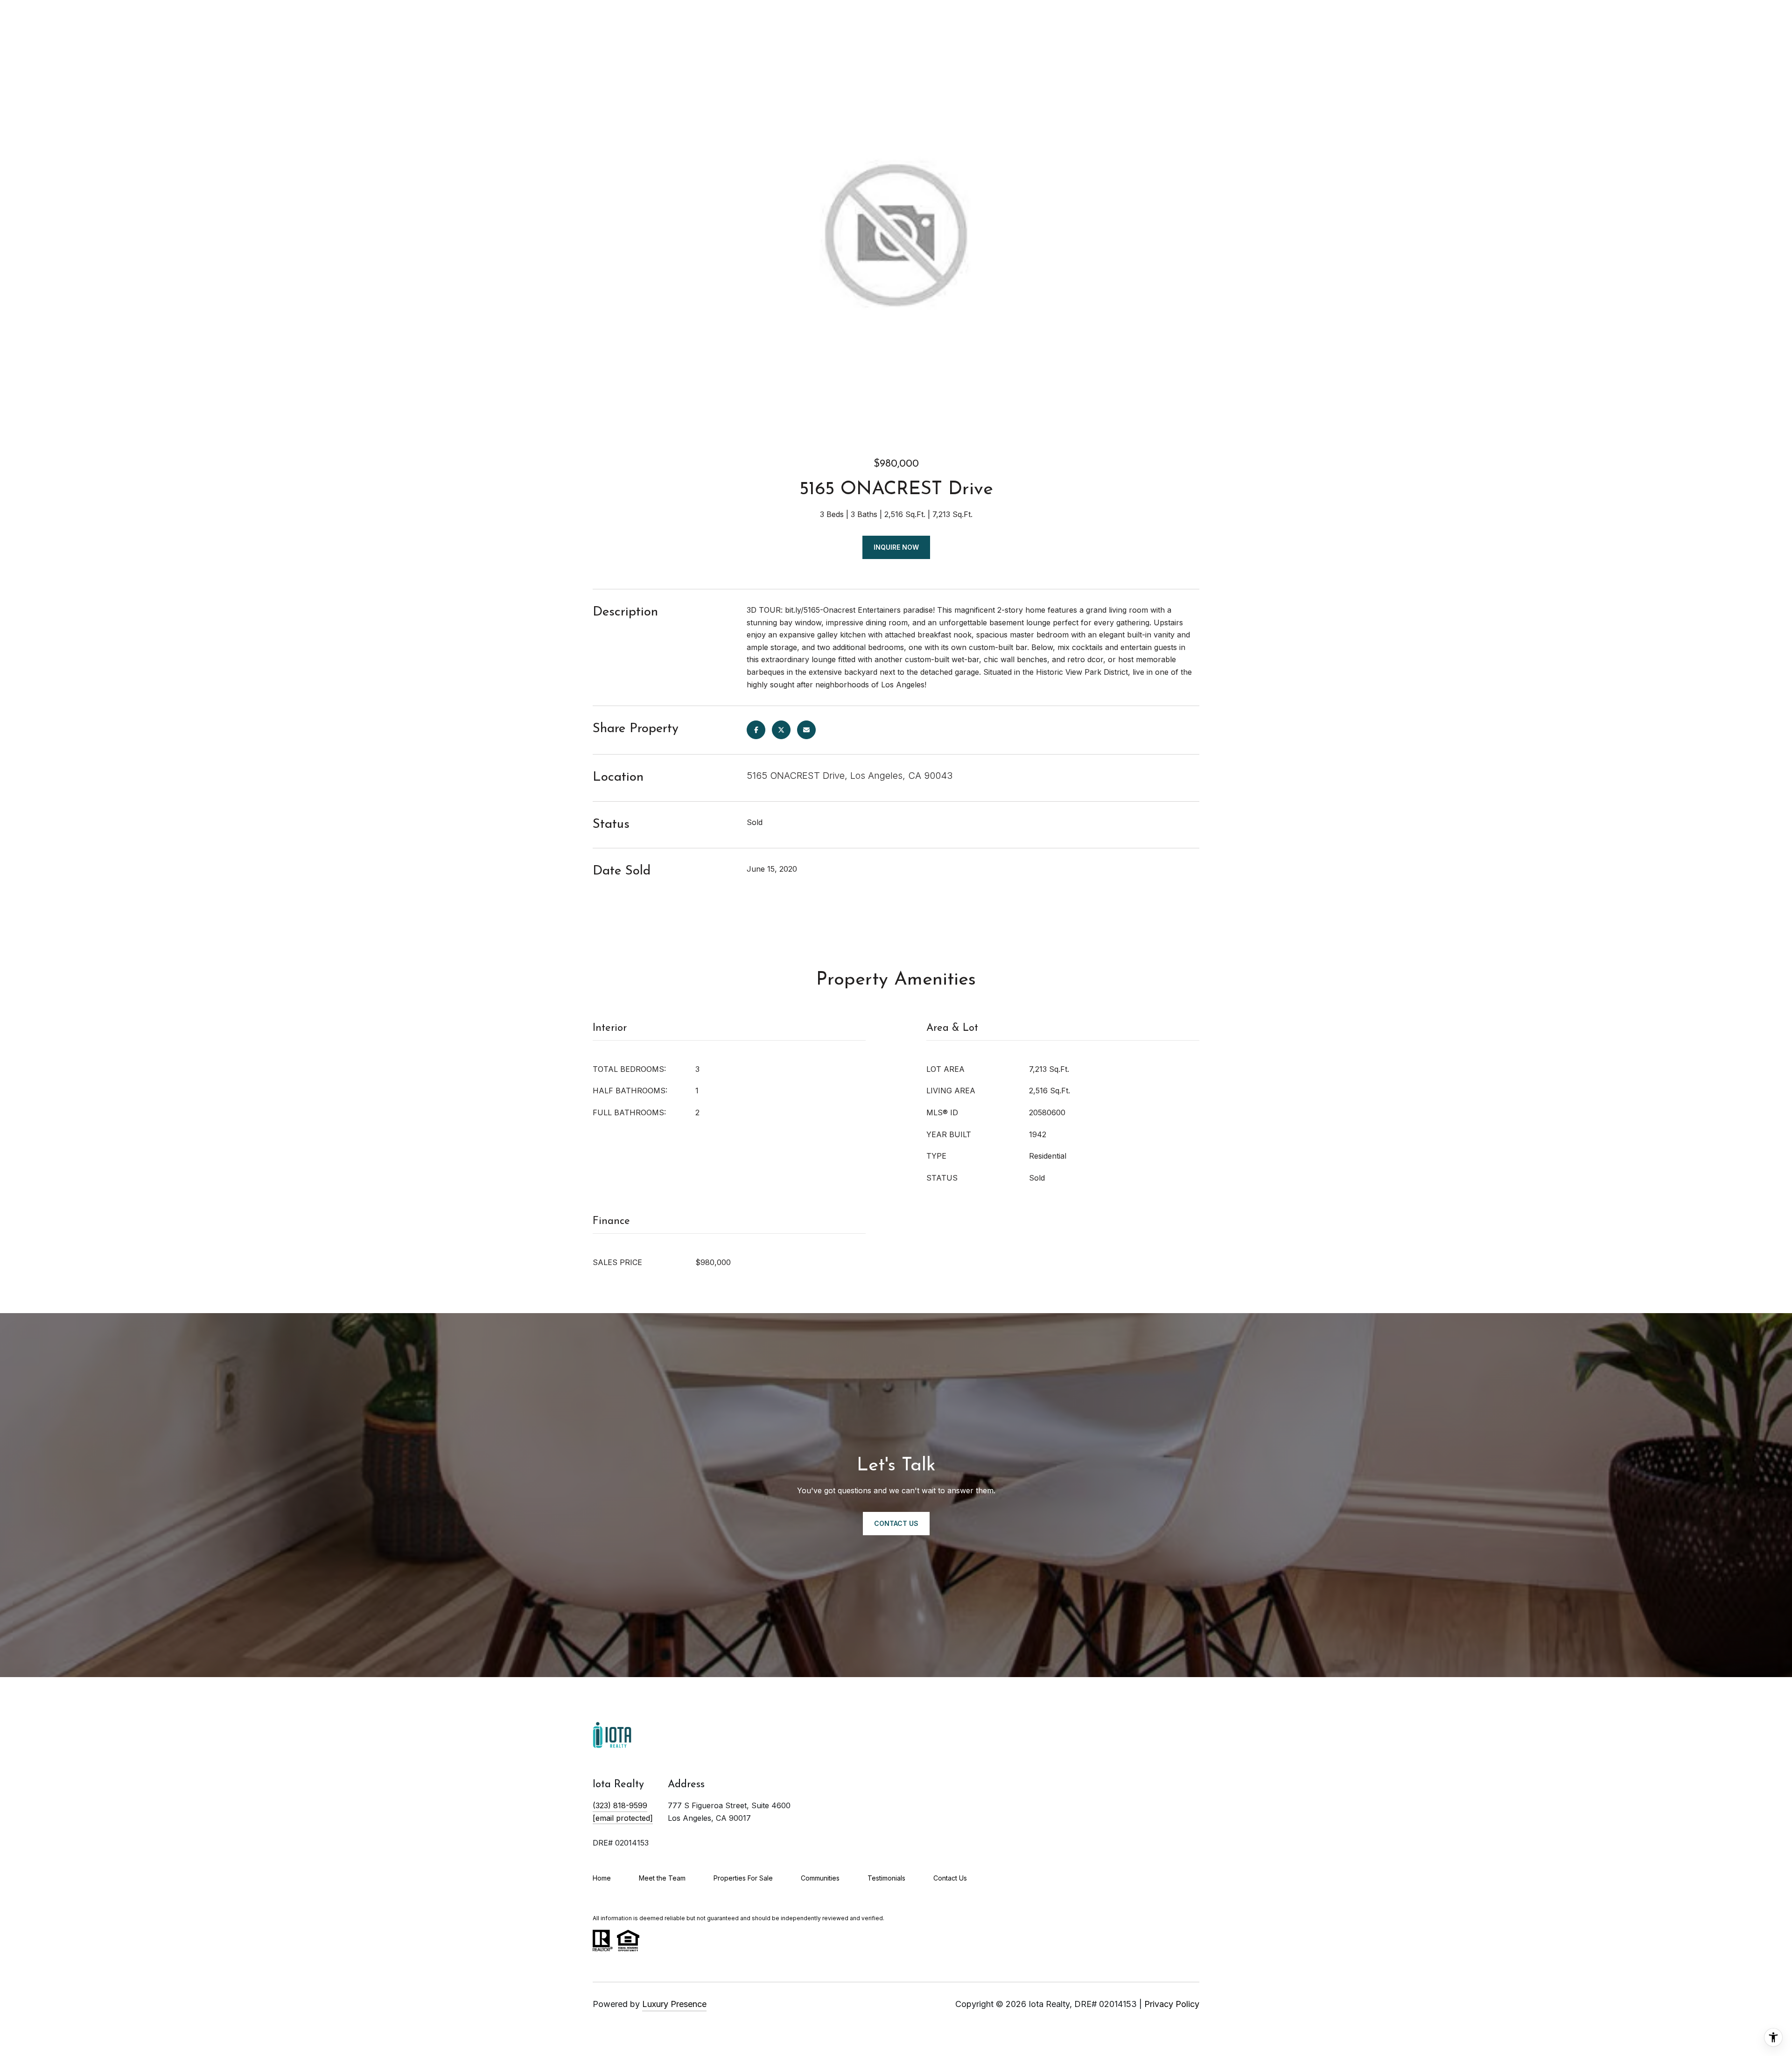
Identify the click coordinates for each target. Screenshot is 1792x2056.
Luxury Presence (674, 2004)
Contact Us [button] (896, 1523)
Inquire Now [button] (896, 547)
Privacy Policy (1172, 2004)
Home (602, 1878)
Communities (820, 1878)
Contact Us (950, 1878)
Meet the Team (662, 1878)
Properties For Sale (743, 1878)
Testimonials (886, 1878)
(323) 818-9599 (620, 1805)
